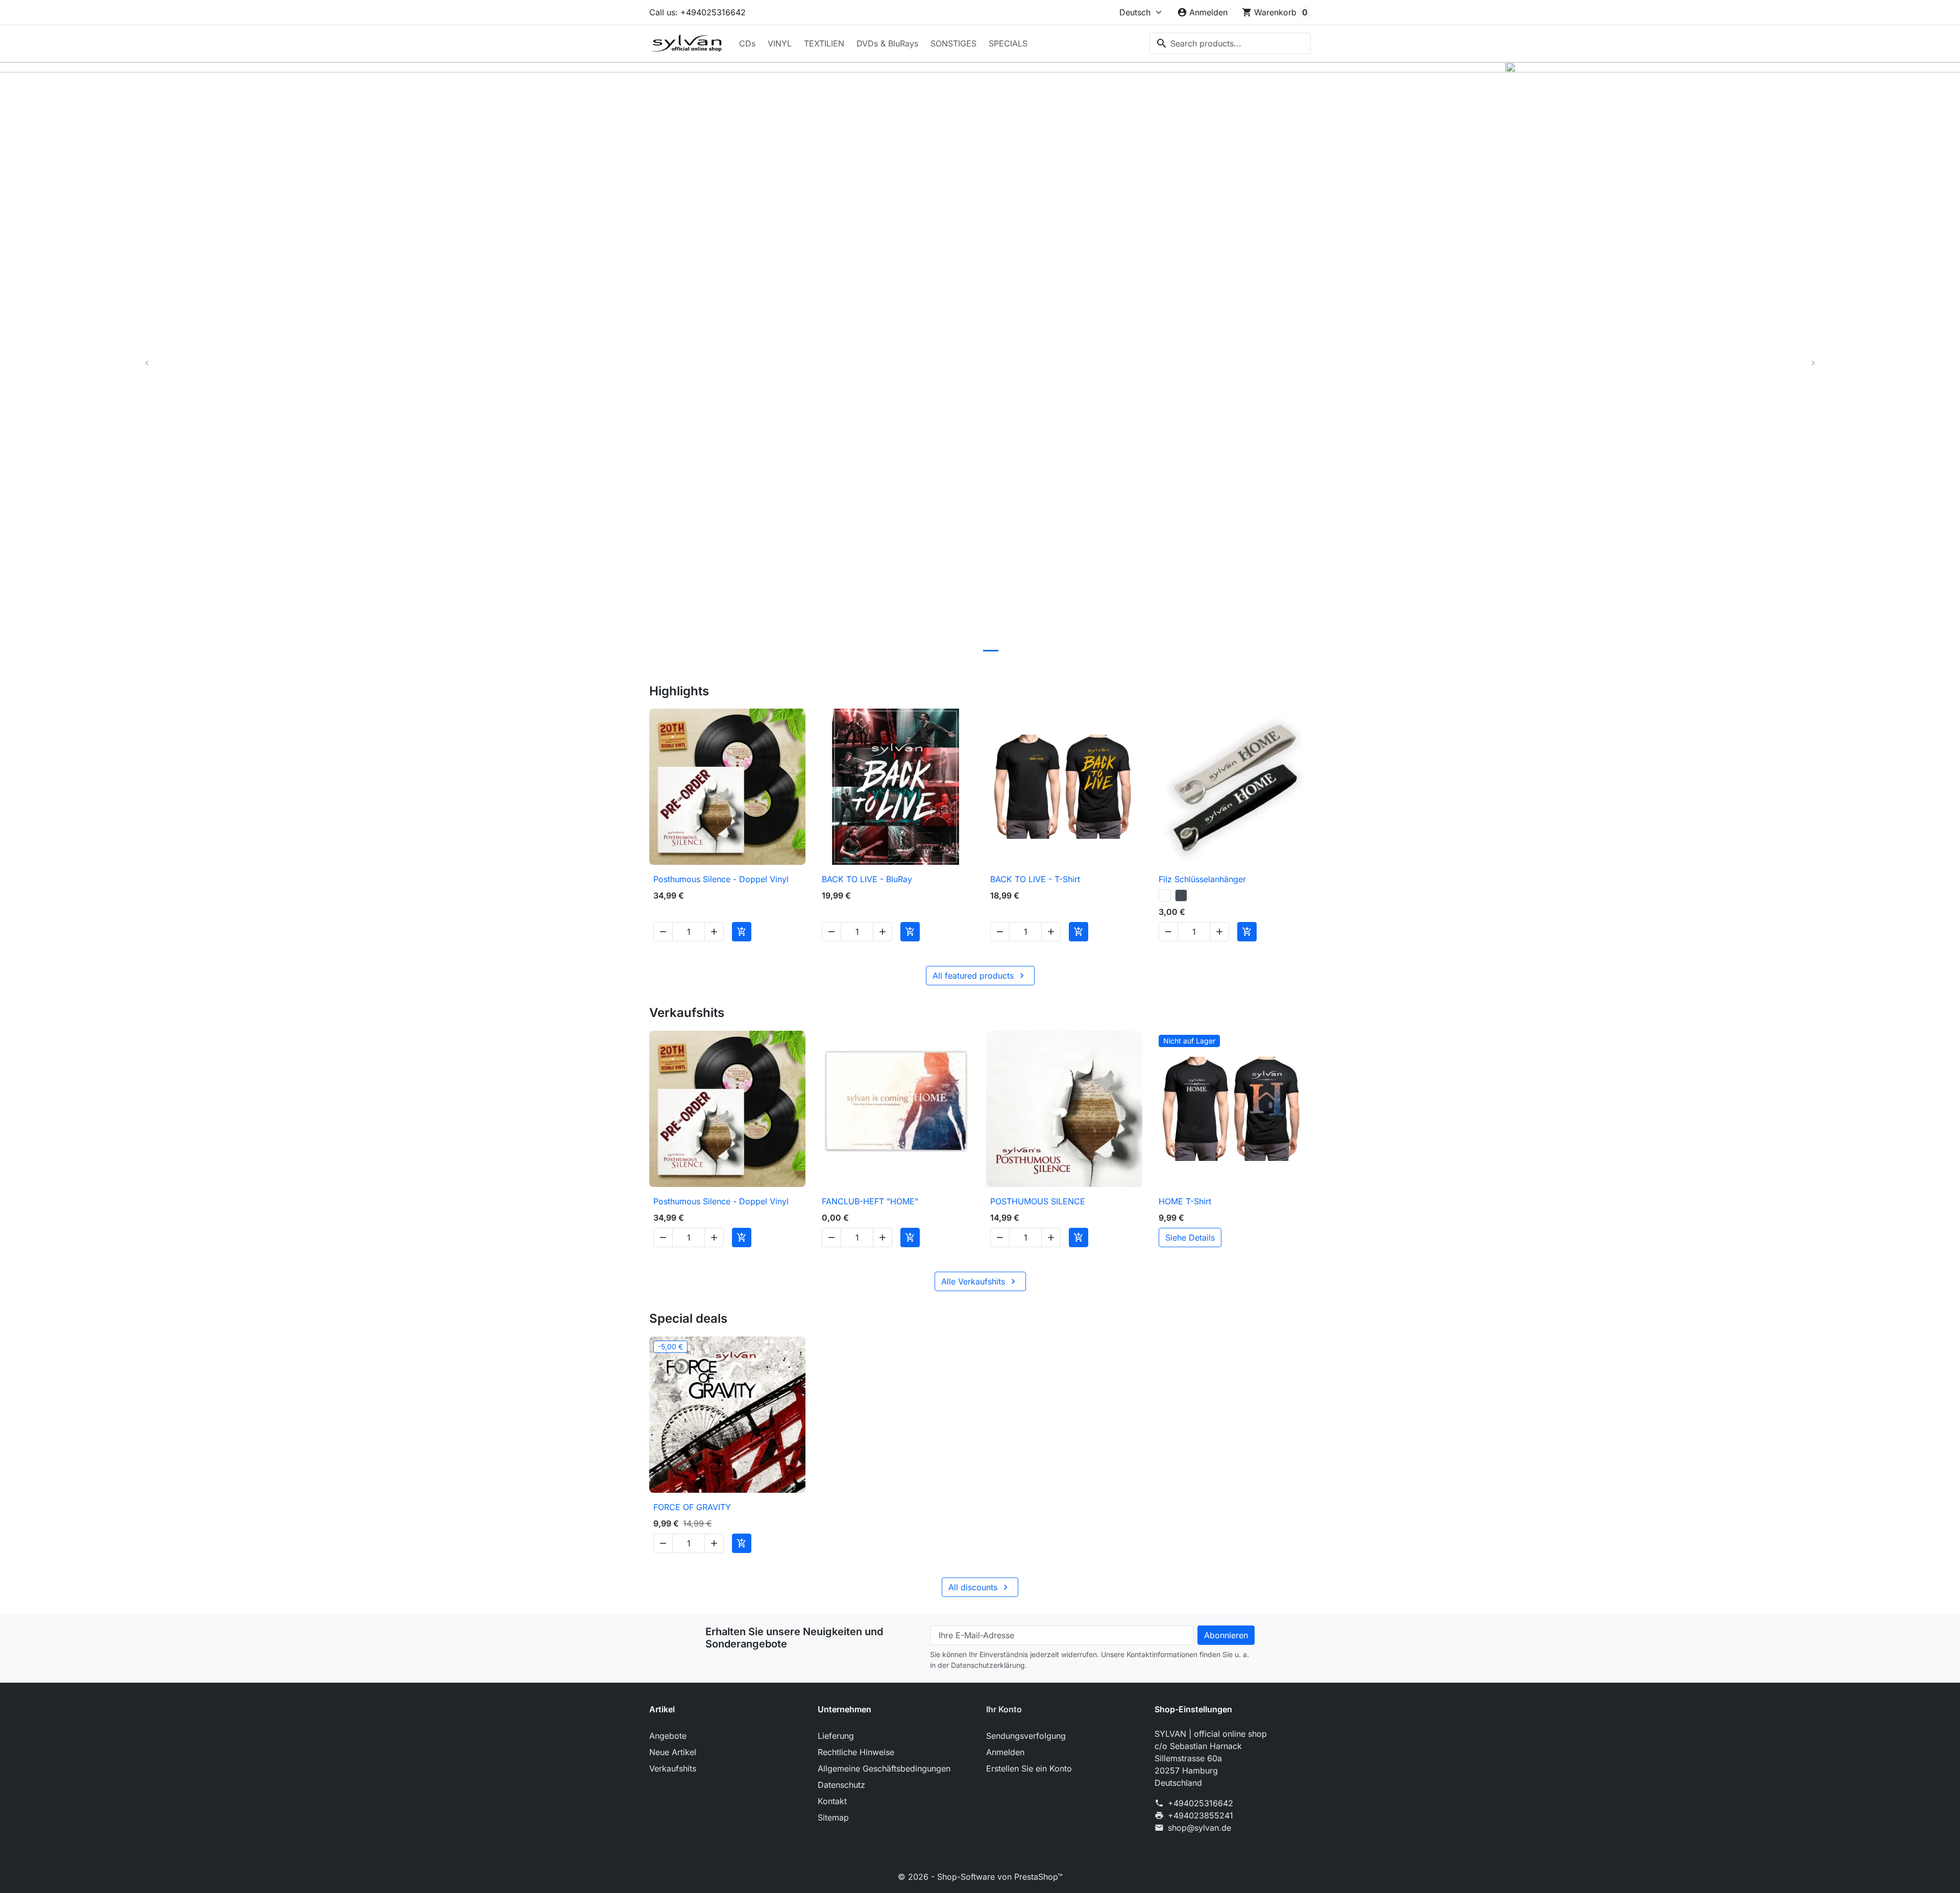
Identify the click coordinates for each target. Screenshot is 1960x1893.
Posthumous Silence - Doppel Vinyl (721, 879)
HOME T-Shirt (1185, 1201)
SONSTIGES (953, 43)
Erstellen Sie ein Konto (1029, 1768)
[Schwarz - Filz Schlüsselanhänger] (1181, 895)
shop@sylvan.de (1199, 1828)
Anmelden (1005, 1752)
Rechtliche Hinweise (856, 1752)
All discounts (979, 1587)
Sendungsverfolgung (1026, 1736)
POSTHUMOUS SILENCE (1038, 1201)
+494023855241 (1200, 1815)
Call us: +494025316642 (697, 12)
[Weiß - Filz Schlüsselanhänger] (1165, 895)
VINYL (780, 43)
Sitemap (833, 1817)
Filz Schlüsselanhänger (1202, 879)
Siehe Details (1190, 1237)
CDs (747, 43)
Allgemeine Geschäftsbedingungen (884, 1768)
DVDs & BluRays (887, 43)
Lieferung (836, 1736)
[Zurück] (147, 363)
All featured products (980, 976)
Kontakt (832, 1801)
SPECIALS (1008, 43)
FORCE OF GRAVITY (692, 1507)
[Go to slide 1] (926, 651)
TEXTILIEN (824, 43)
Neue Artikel (673, 1752)
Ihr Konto (1004, 1709)
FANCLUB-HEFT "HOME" (870, 1201)
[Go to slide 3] (969, 651)
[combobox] (1230, 43)
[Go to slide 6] (1034, 651)
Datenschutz (841, 1785)
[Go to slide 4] (991, 651)
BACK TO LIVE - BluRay (867, 879)
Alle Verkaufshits (980, 1281)
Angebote (668, 1736)
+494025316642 (1200, 1803)
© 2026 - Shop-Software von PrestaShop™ (980, 1877)
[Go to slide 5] (1012, 651)
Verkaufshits (673, 1768)
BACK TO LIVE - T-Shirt (1035, 879)
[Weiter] (1813, 363)
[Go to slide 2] (948, 651)
